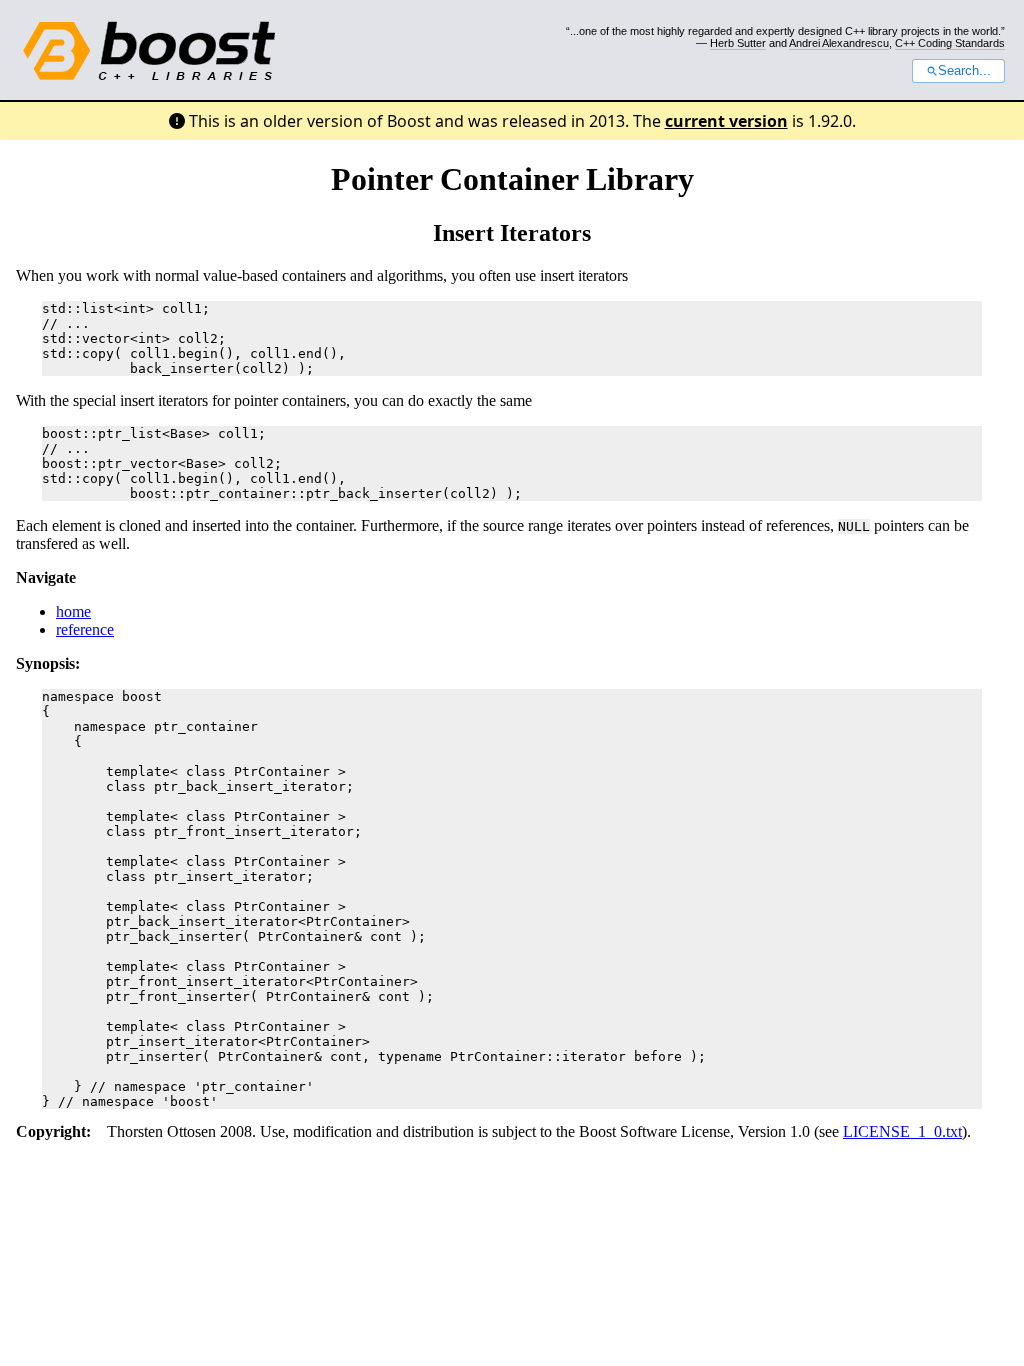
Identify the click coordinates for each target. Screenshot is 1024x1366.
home (73, 611)
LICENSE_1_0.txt (902, 1131)
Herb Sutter (738, 43)
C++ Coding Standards (950, 43)
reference (85, 629)
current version (726, 121)
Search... (964, 71)
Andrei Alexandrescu (839, 43)
